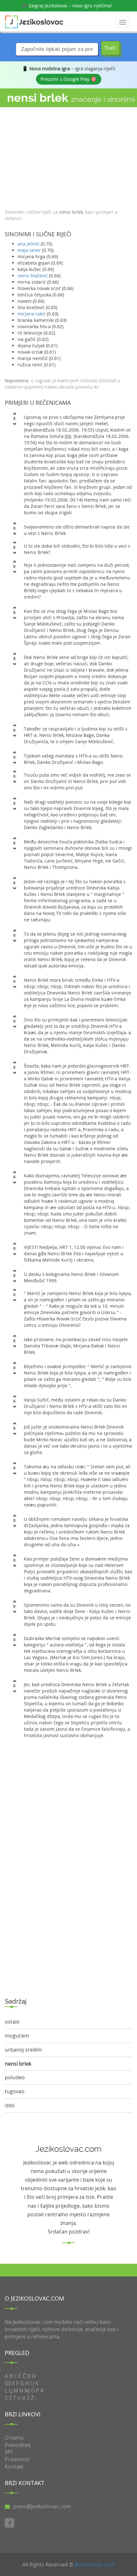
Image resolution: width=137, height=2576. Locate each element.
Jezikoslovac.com (95, 2565)
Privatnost (17, 2459)
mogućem (17, 2036)
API (9, 2452)
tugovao (15, 2091)
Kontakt (14, 2467)
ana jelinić (29, 244)
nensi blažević (33, 276)
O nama (14, 2438)
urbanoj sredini (23, 2050)
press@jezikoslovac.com (42, 2506)
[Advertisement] (68, 156)
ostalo (12, 2022)
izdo (10, 2105)
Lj (11, 2391)
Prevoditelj (18, 2445)
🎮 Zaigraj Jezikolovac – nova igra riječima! (67, 6)
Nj (27, 2391)
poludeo (15, 2077)
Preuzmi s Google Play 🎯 (69, 79)
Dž (8, 2383)
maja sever (29, 250)
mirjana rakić (32, 314)
